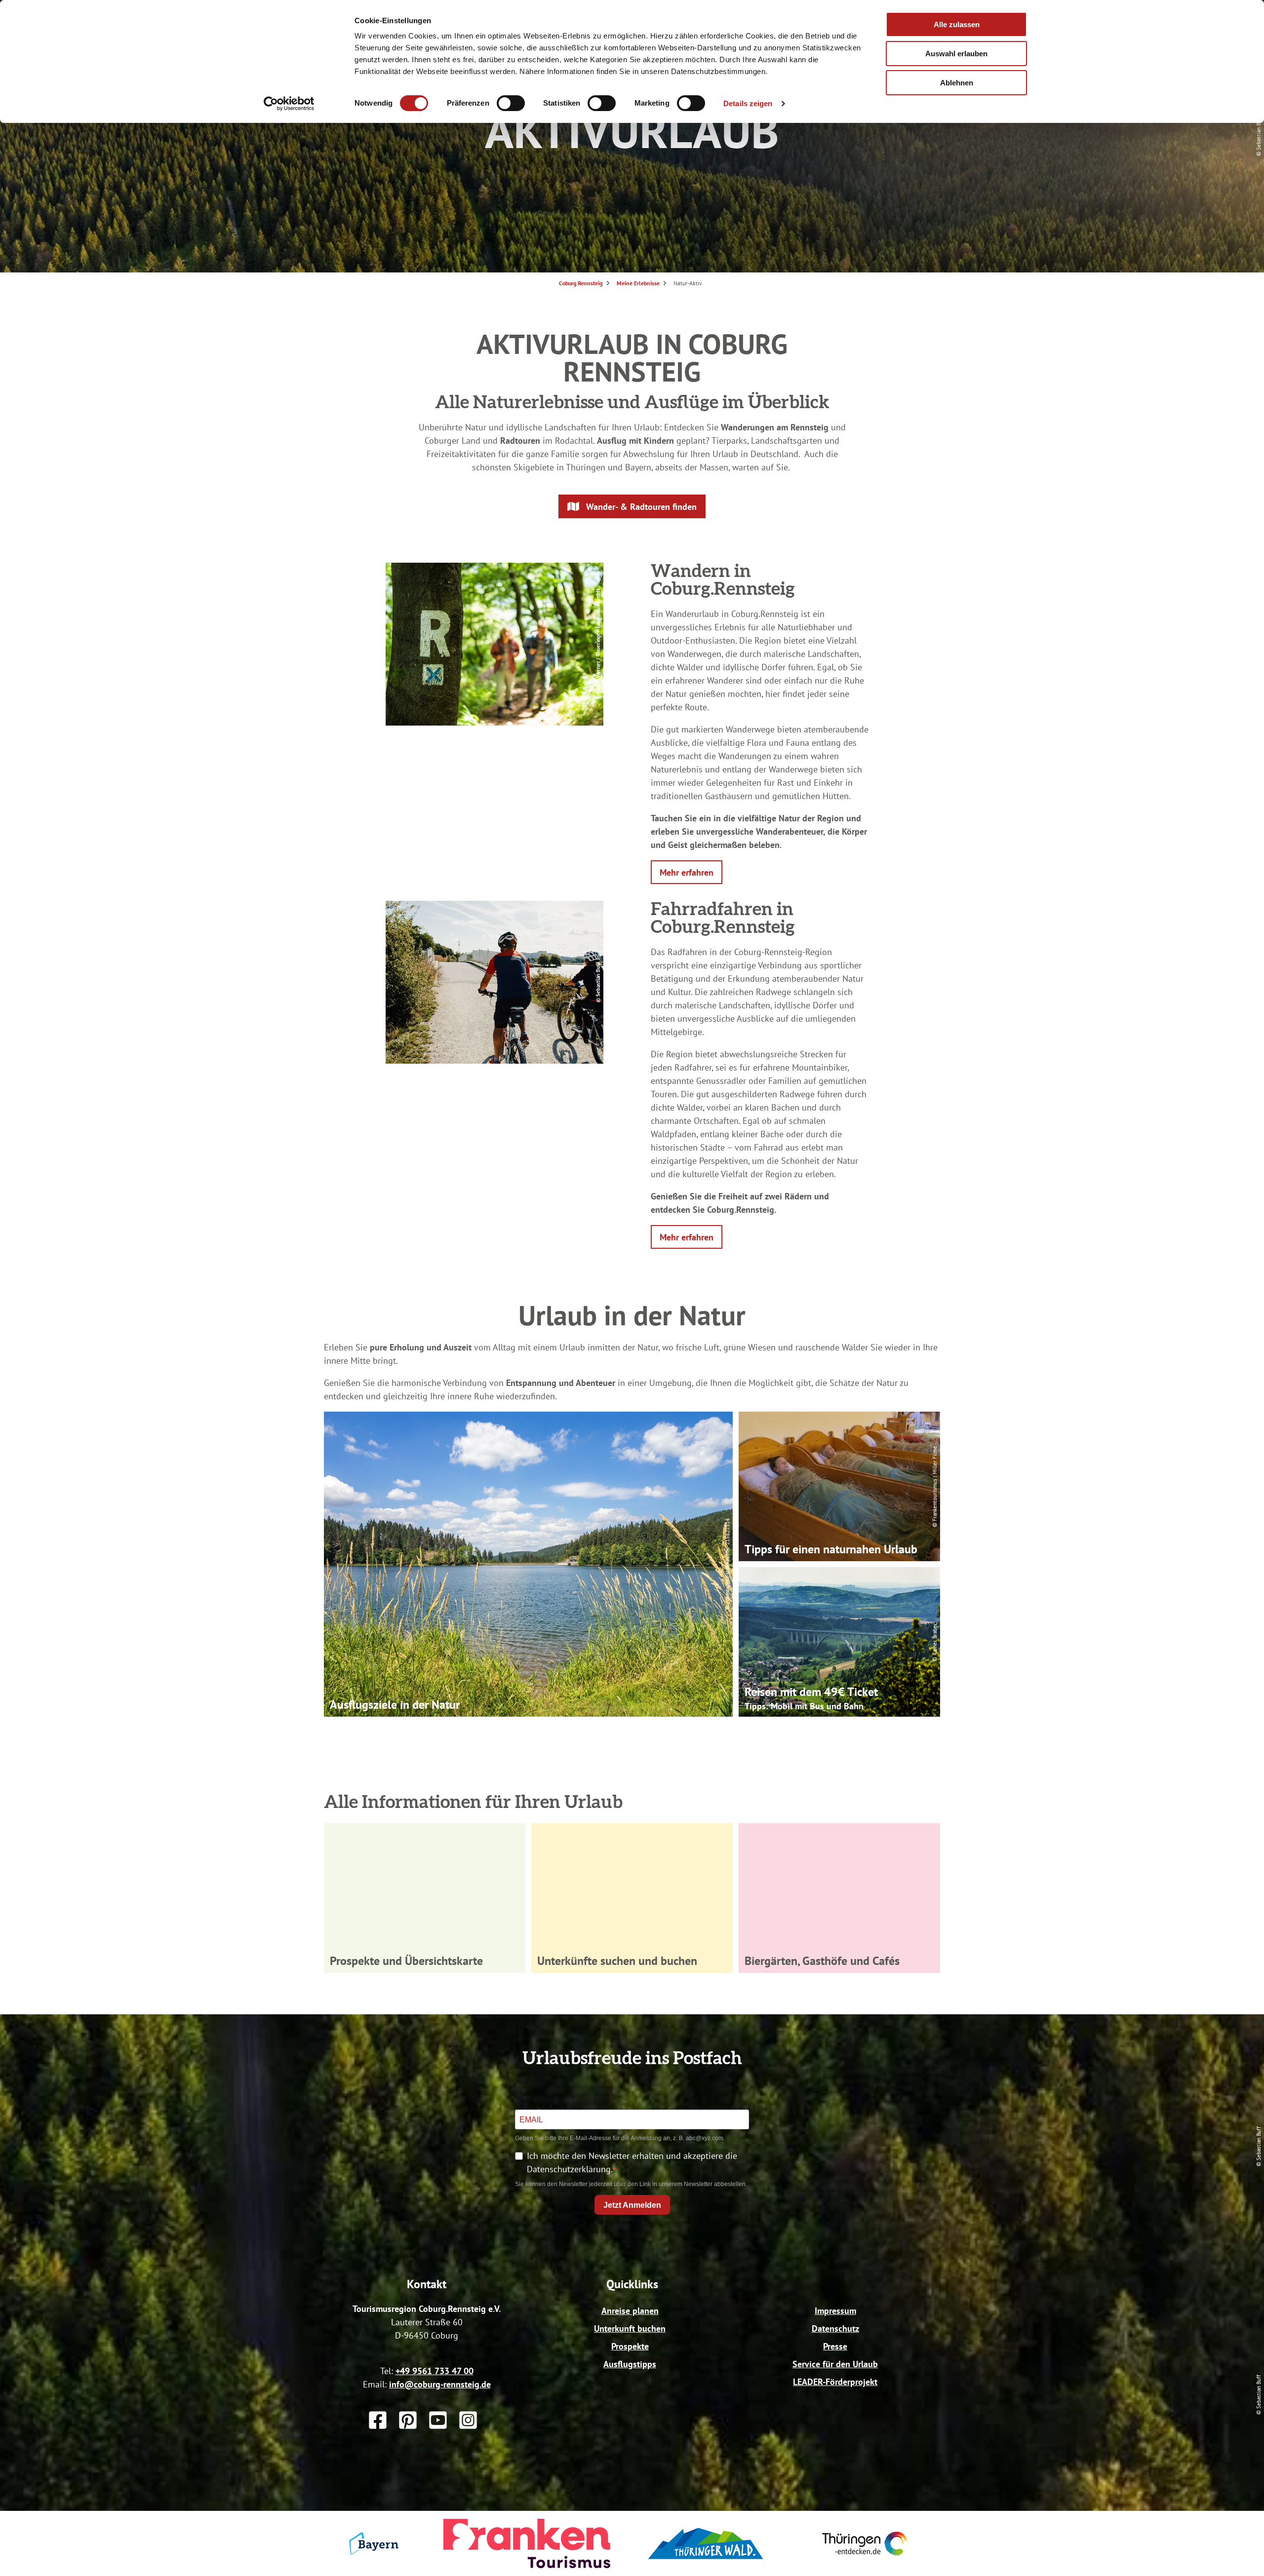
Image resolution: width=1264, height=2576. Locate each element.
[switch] (511, 103)
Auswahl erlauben (956, 54)
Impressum (835, 2311)
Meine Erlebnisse (638, 283)
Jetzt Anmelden (632, 2205)
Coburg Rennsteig (581, 283)
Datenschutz (835, 2328)
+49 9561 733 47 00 (434, 2371)
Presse (835, 2346)
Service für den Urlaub (835, 2364)
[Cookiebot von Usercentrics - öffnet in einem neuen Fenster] (289, 104)
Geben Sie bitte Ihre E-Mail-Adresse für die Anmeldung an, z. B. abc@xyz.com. (620, 2138)
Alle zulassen (957, 24)
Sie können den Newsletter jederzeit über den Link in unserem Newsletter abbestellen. (631, 2184)
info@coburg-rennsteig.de (440, 2384)
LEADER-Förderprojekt (835, 2382)
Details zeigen (748, 103)
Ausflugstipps (630, 2364)
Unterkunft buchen (630, 2328)
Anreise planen (630, 2311)
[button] (632, 506)
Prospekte (630, 2346)
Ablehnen (957, 83)
